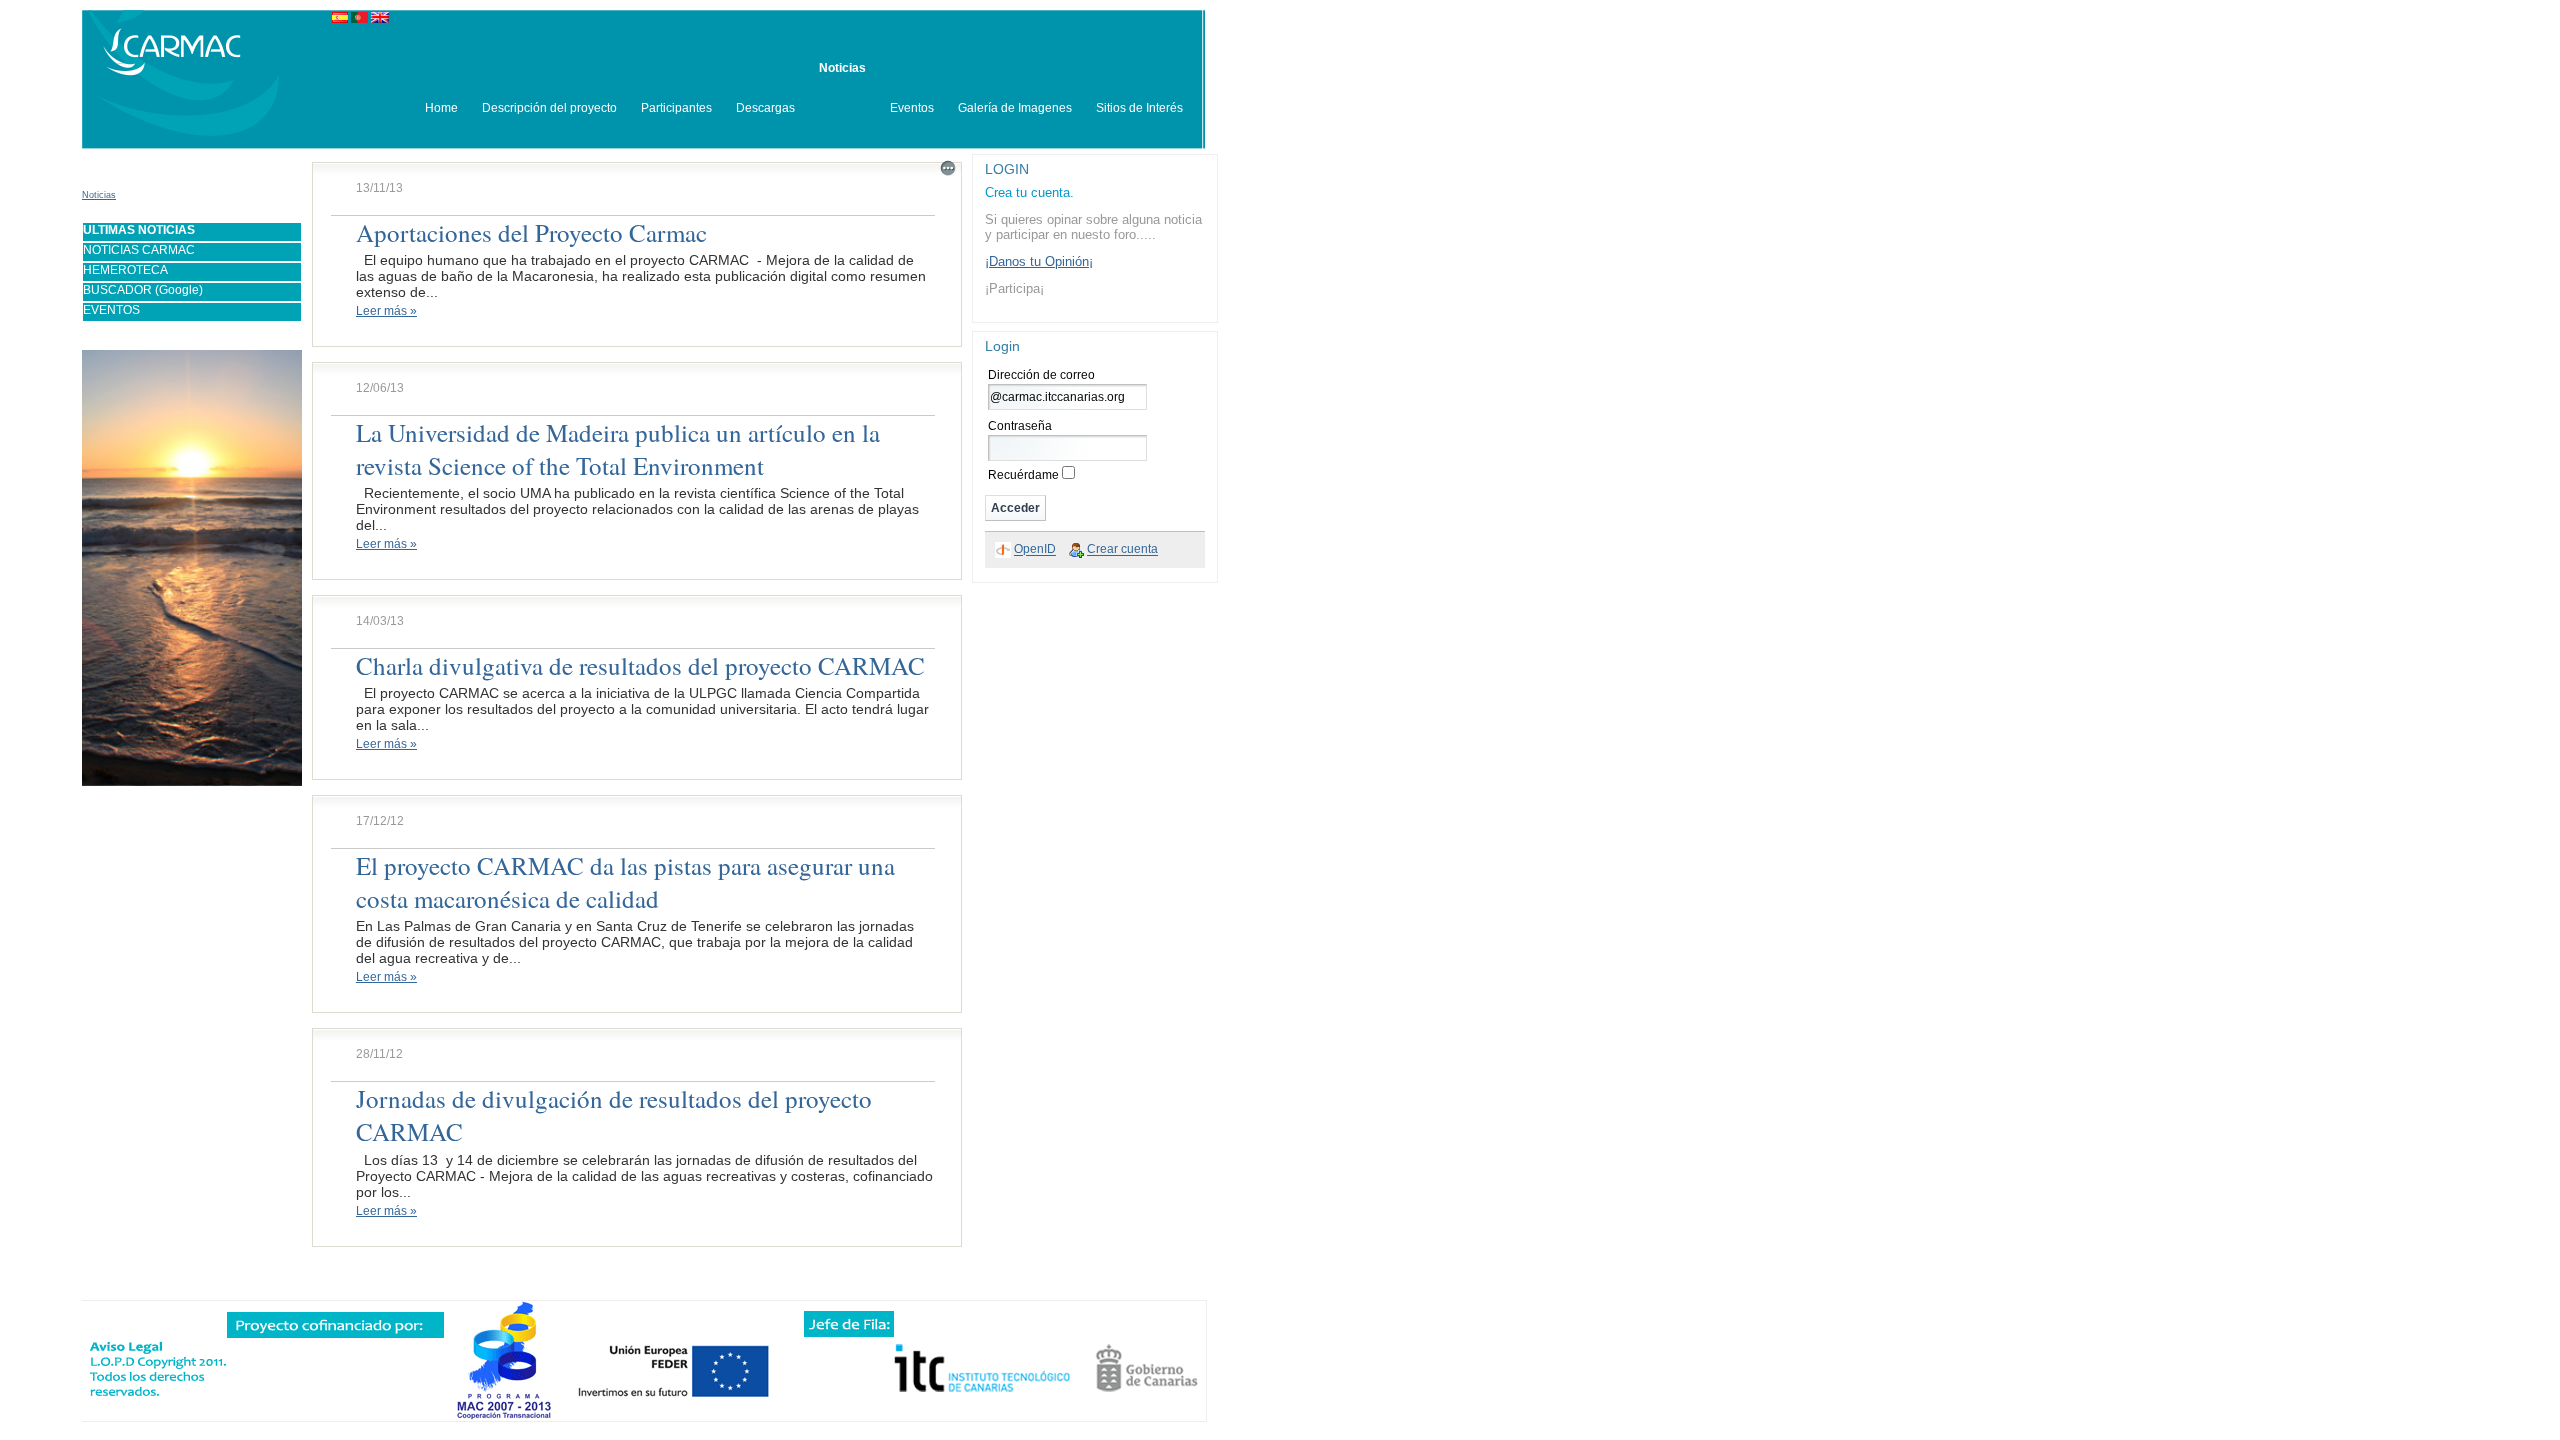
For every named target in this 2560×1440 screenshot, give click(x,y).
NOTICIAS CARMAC (139, 250)
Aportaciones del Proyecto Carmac (531, 232)
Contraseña (1020, 426)
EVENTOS (111, 310)
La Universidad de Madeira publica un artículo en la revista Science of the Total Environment (618, 449)
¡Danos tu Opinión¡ (1039, 261)
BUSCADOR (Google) (143, 290)
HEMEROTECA (125, 270)
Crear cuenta (1122, 550)
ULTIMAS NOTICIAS (139, 230)
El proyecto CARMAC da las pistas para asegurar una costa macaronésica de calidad (625, 882)
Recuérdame (1023, 475)
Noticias (99, 195)
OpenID (1035, 550)
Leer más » (386, 311)
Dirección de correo (1041, 375)
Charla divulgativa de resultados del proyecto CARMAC (640, 665)
